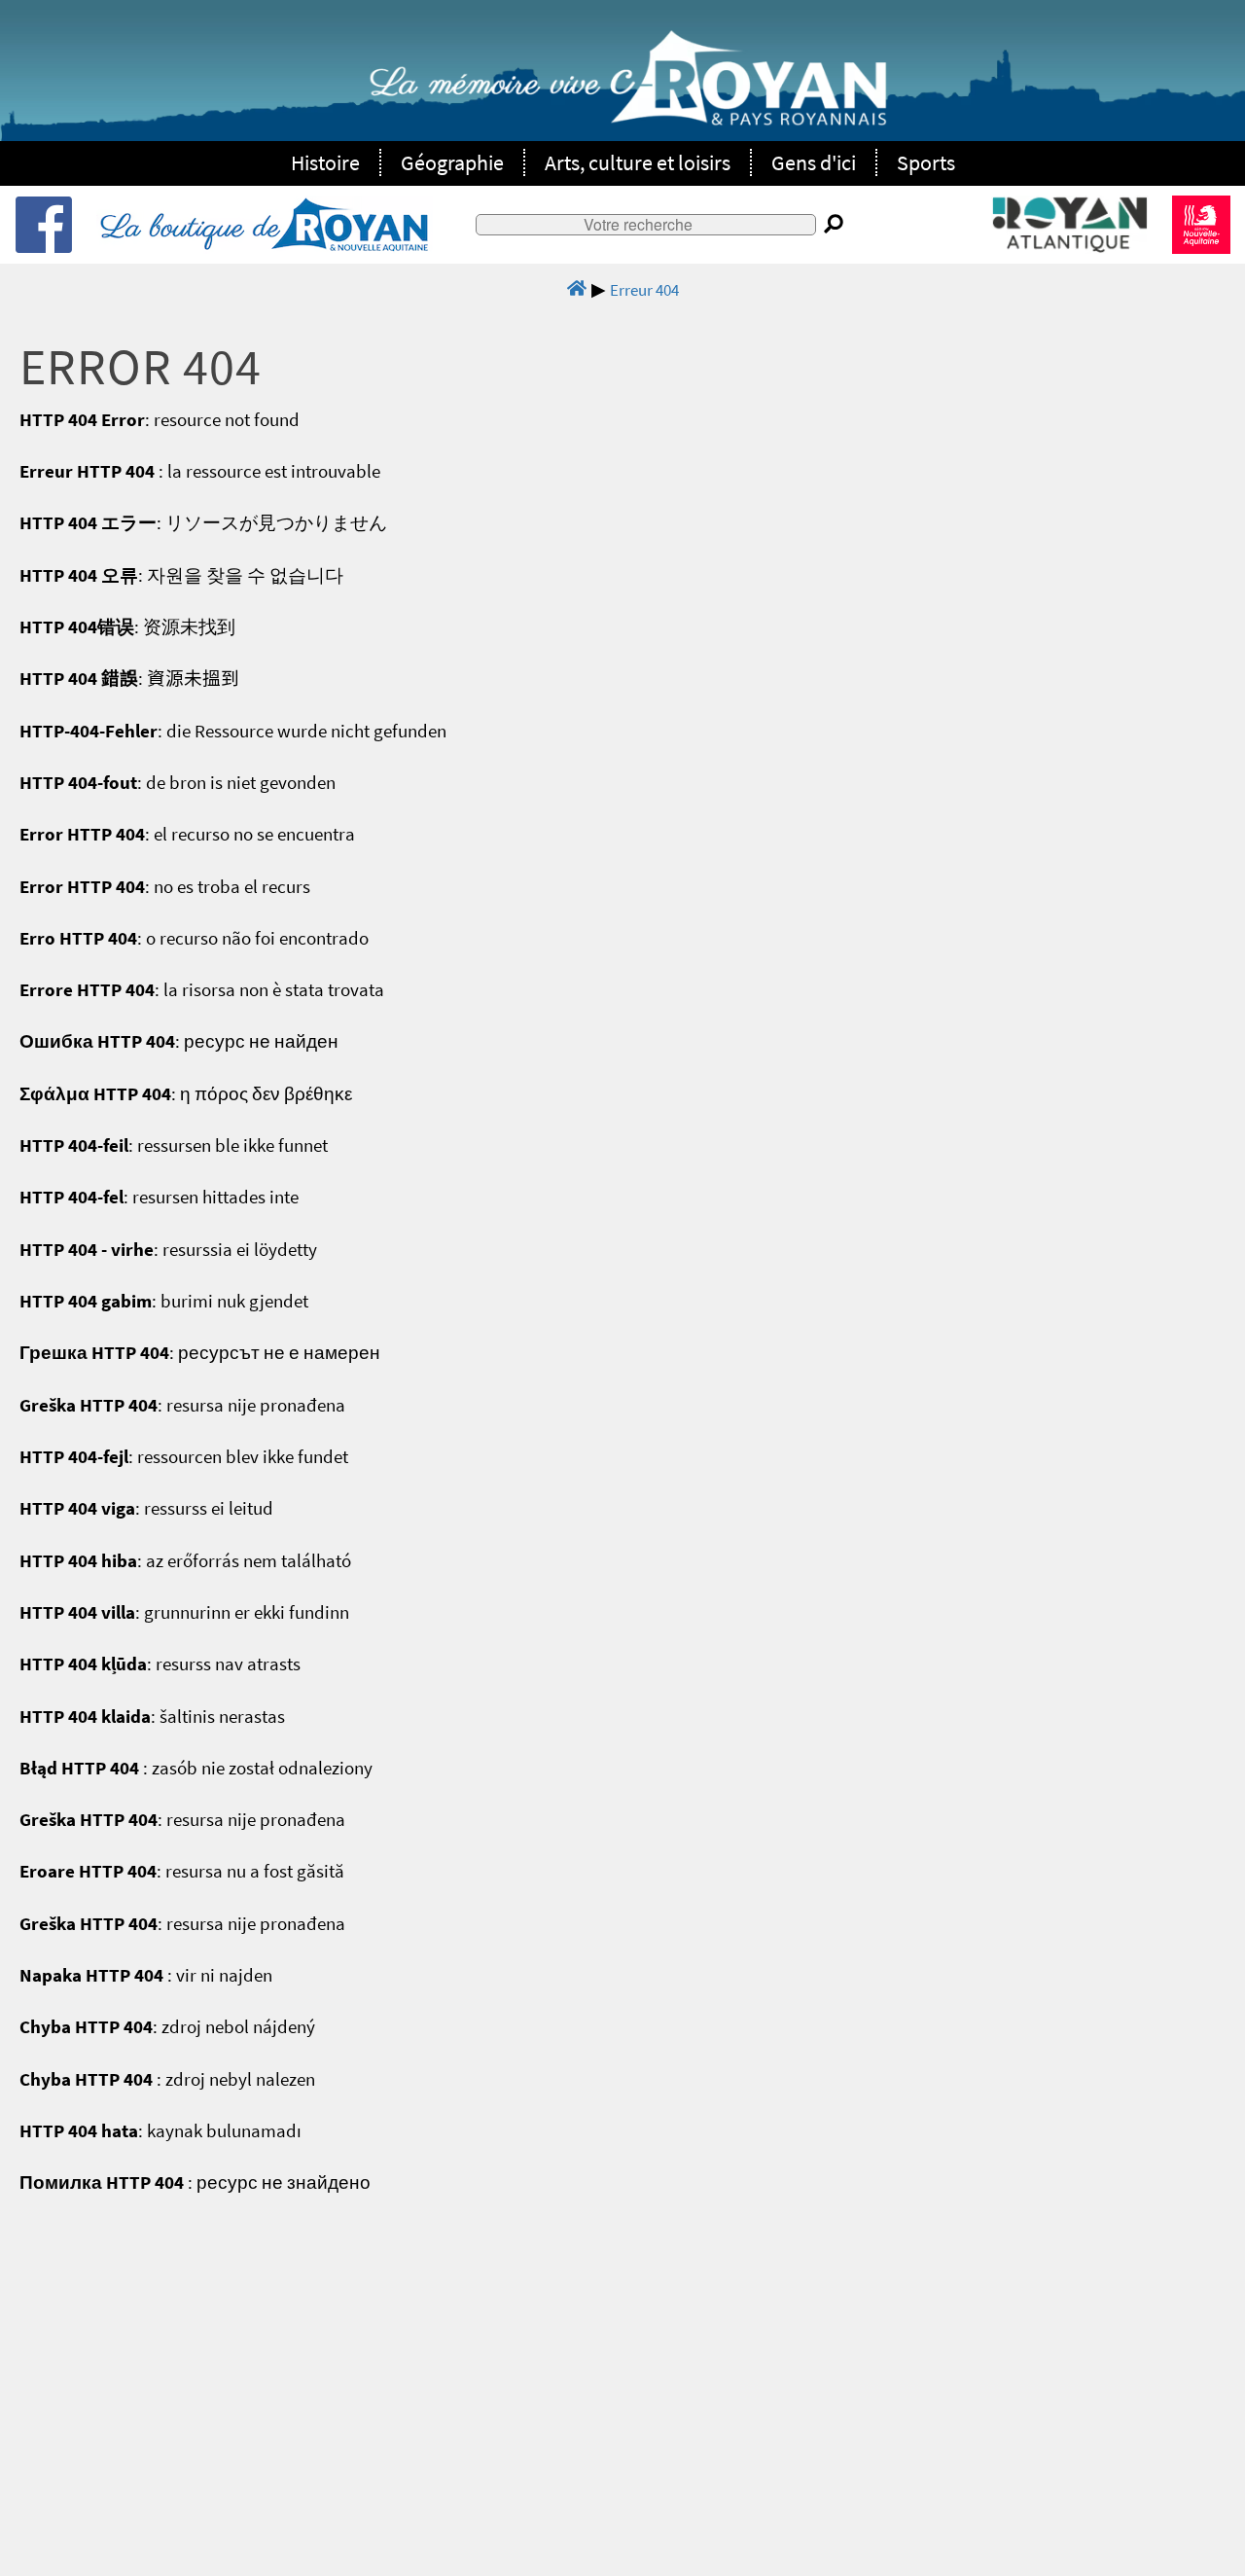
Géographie (452, 162)
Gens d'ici (814, 162)
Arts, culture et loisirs (638, 162)
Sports (926, 162)
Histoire (325, 162)
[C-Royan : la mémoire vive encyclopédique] (628, 89)
